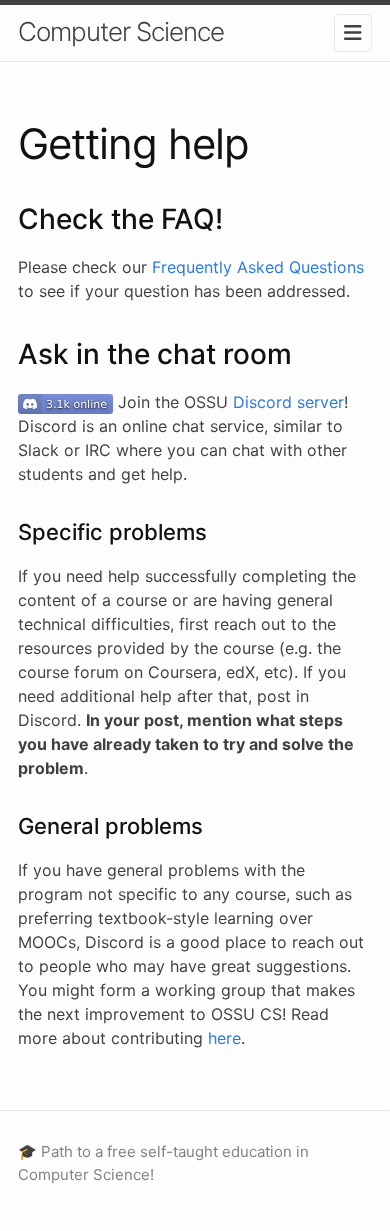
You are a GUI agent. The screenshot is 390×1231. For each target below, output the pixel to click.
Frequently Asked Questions (258, 267)
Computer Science (121, 31)
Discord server (288, 402)
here (224, 1038)
